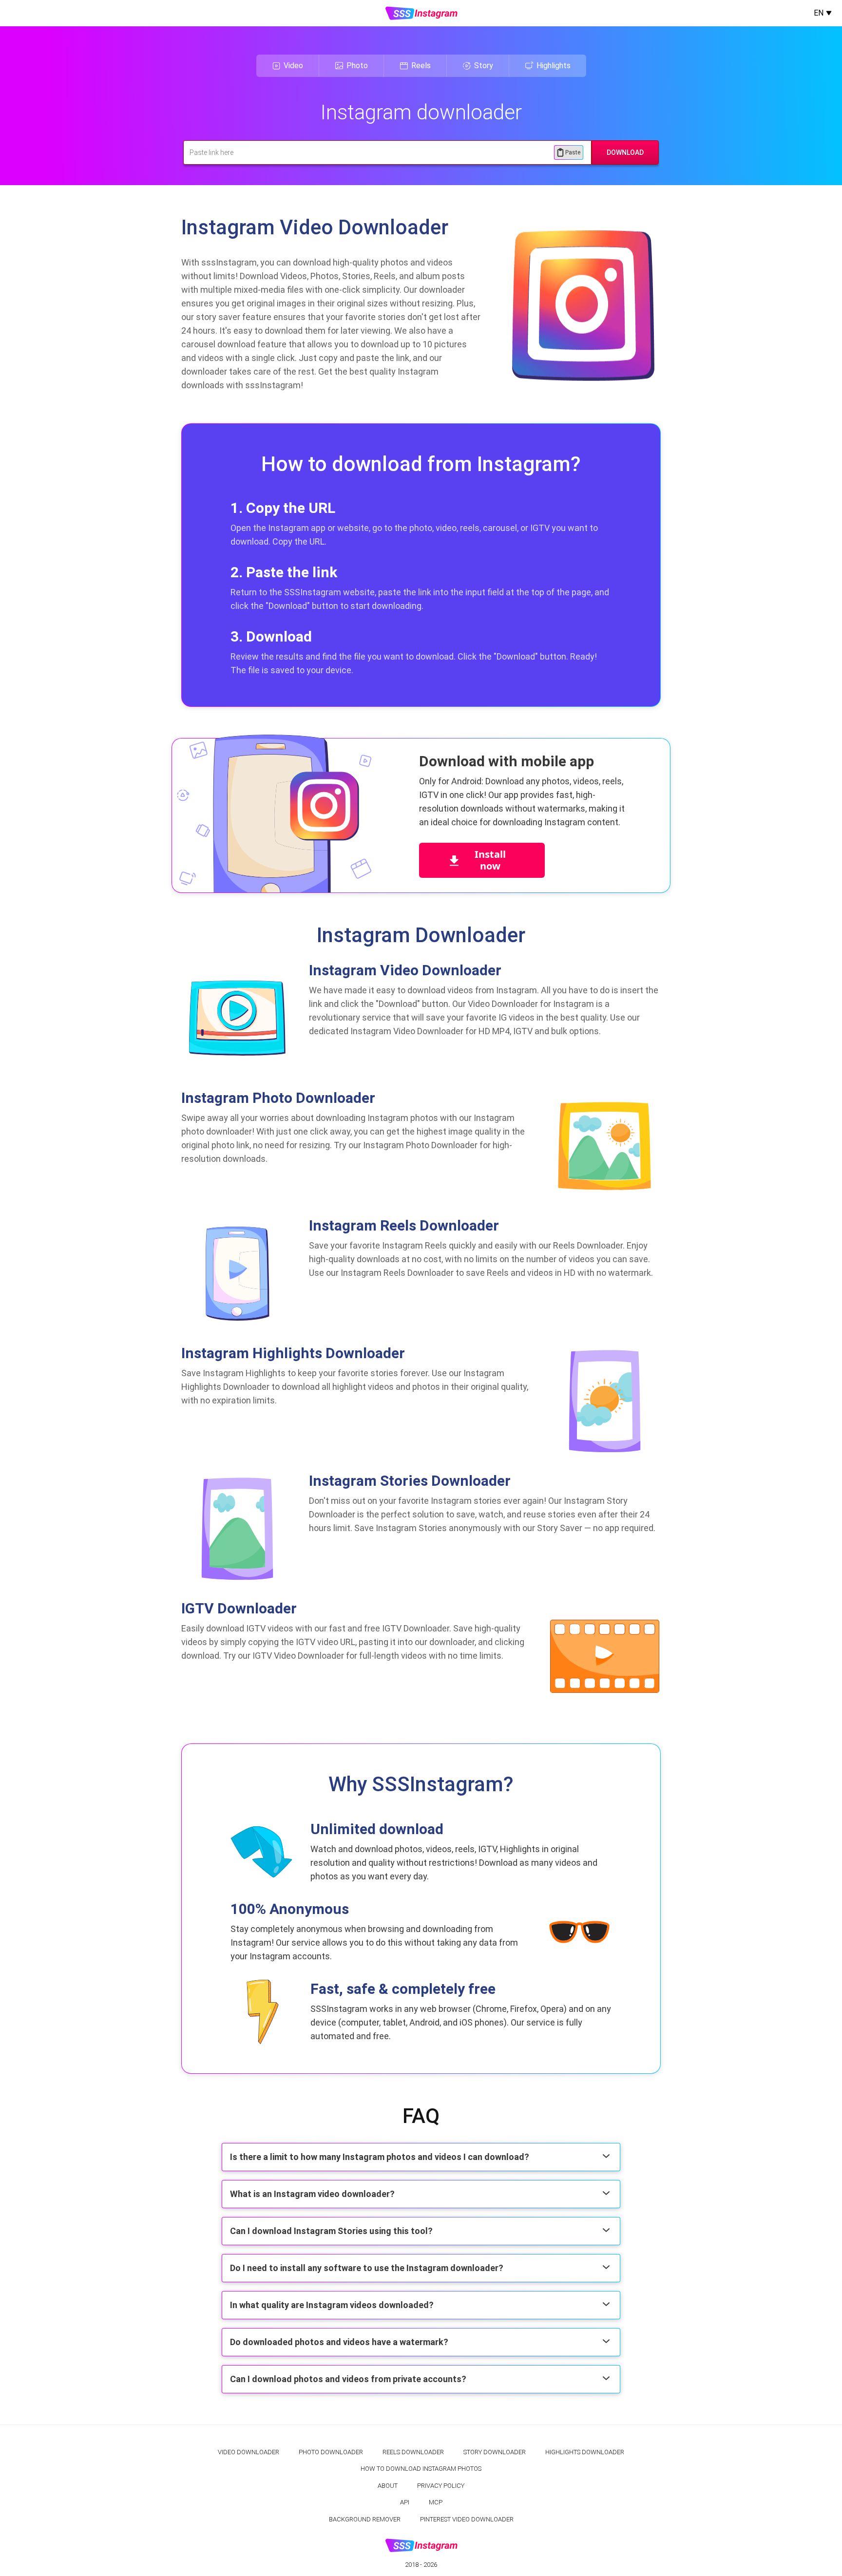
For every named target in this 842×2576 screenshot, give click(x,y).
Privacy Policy (441, 2486)
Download (625, 152)
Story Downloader (495, 2452)
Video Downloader (249, 2452)
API (405, 2502)
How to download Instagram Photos (421, 2469)
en (819, 13)
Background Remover (365, 2519)
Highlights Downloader (585, 2452)
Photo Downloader (331, 2452)
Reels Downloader (413, 2452)
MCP (436, 2502)
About (388, 2486)
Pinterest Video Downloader (467, 2519)
